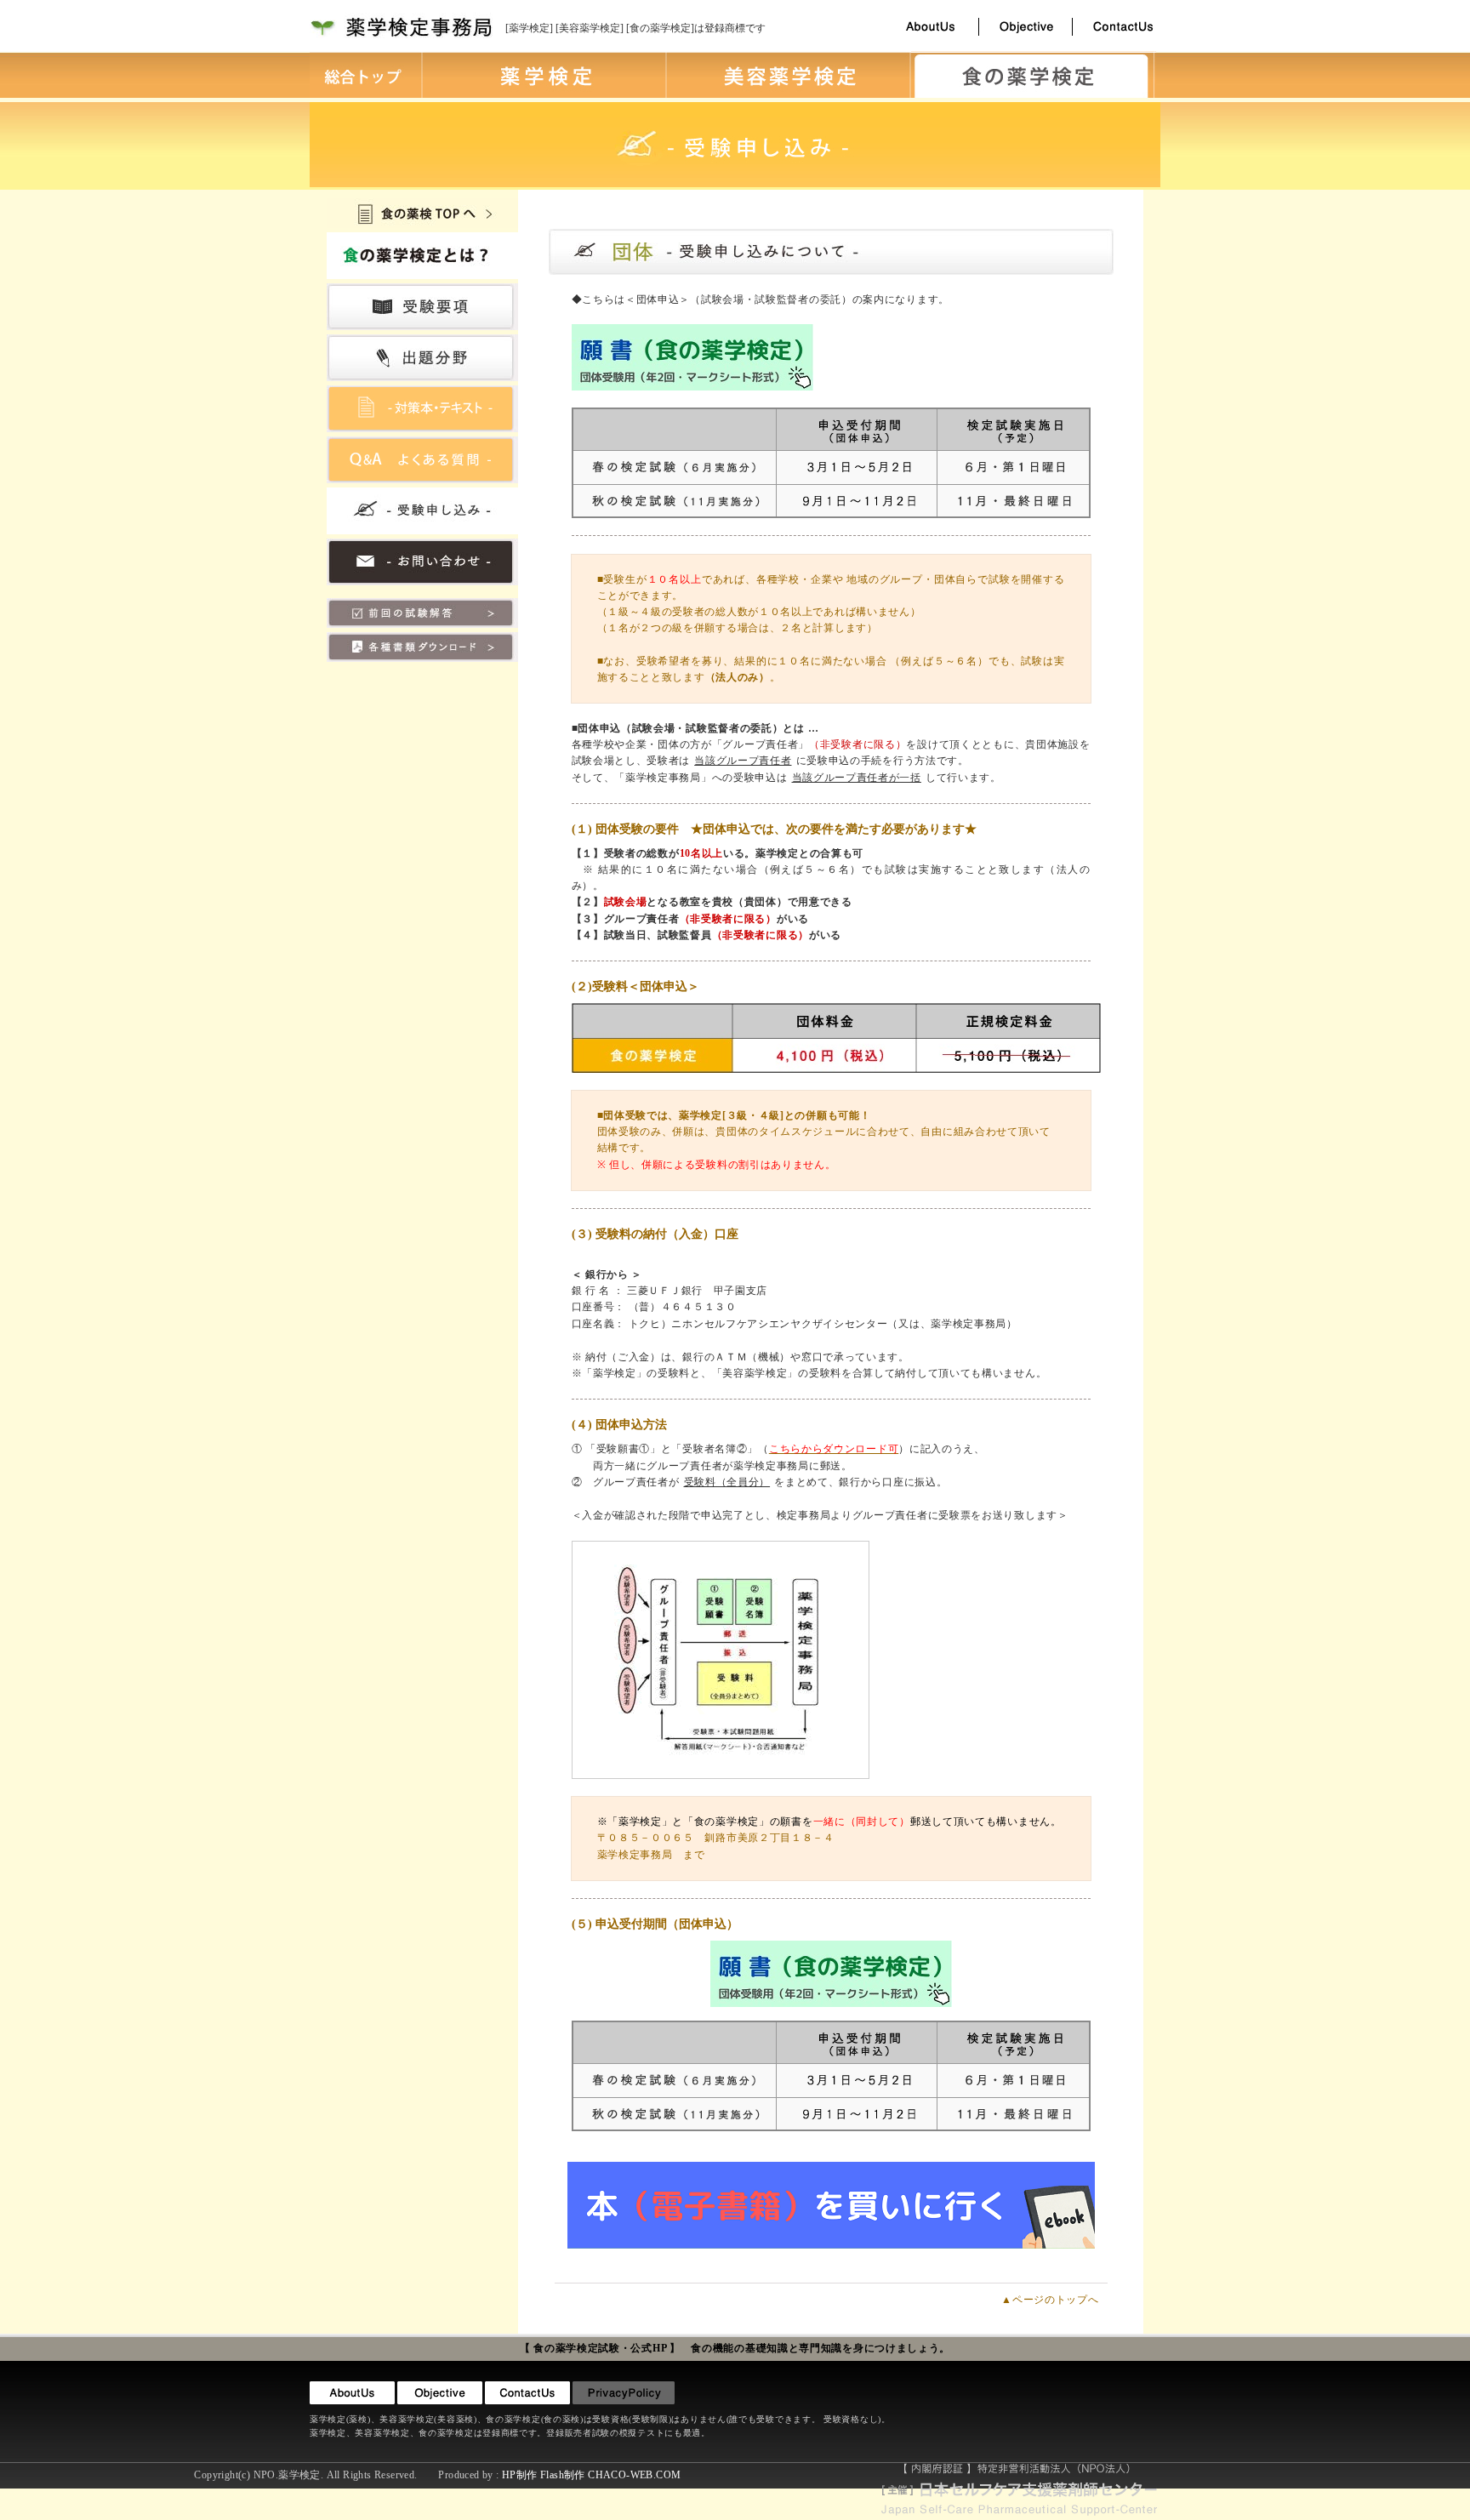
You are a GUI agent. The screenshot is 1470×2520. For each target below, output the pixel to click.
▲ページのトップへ (1050, 2300)
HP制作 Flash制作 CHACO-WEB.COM (591, 2475)
